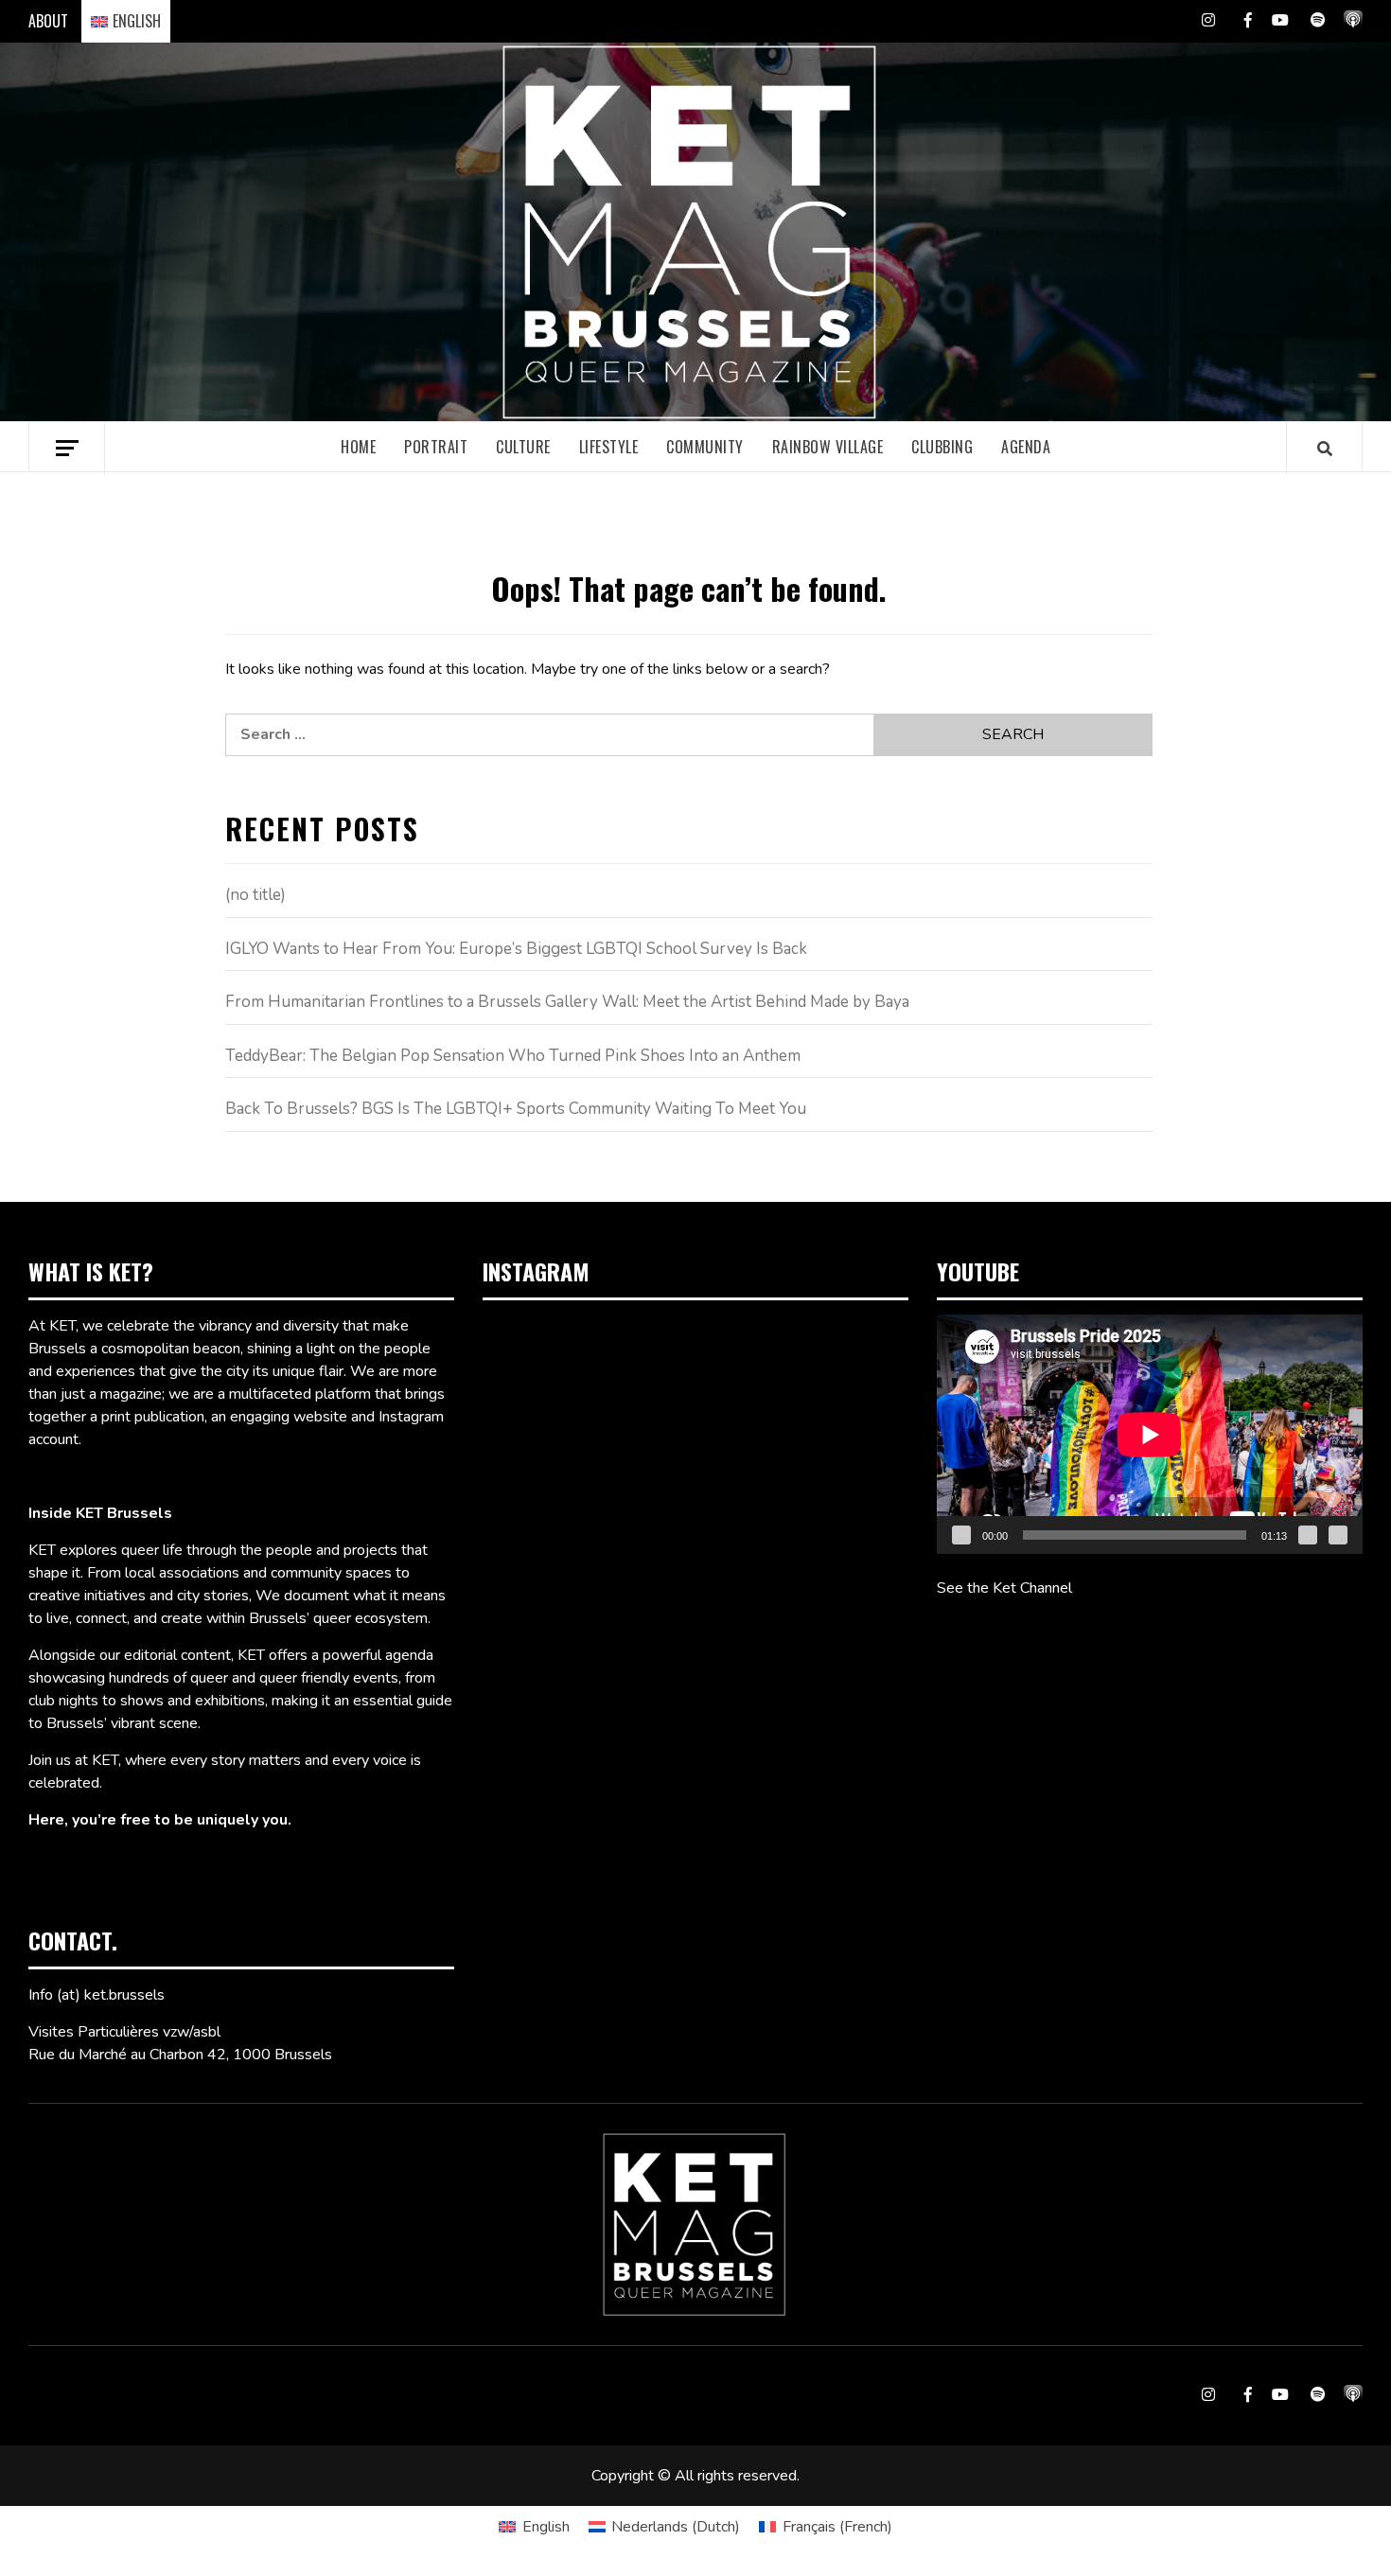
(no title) (255, 895)
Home (358, 447)
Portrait (436, 447)
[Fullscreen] (1338, 1535)
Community (705, 447)
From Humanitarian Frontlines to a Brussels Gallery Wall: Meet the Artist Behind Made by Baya (567, 1002)
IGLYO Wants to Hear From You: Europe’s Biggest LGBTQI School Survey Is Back (516, 949)
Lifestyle (609, 447)
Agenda (1026, 447)
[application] (1150, 1434)
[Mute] (1308, 1535)
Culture (523, 447)
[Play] (961, 1535)
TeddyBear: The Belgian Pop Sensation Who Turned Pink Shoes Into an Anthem (513, 1056)
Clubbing (942, 447)
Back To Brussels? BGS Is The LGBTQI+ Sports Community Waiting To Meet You (516, 1109)
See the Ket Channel (1004, 1588)
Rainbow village (828, 447)
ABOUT (48, 21)
